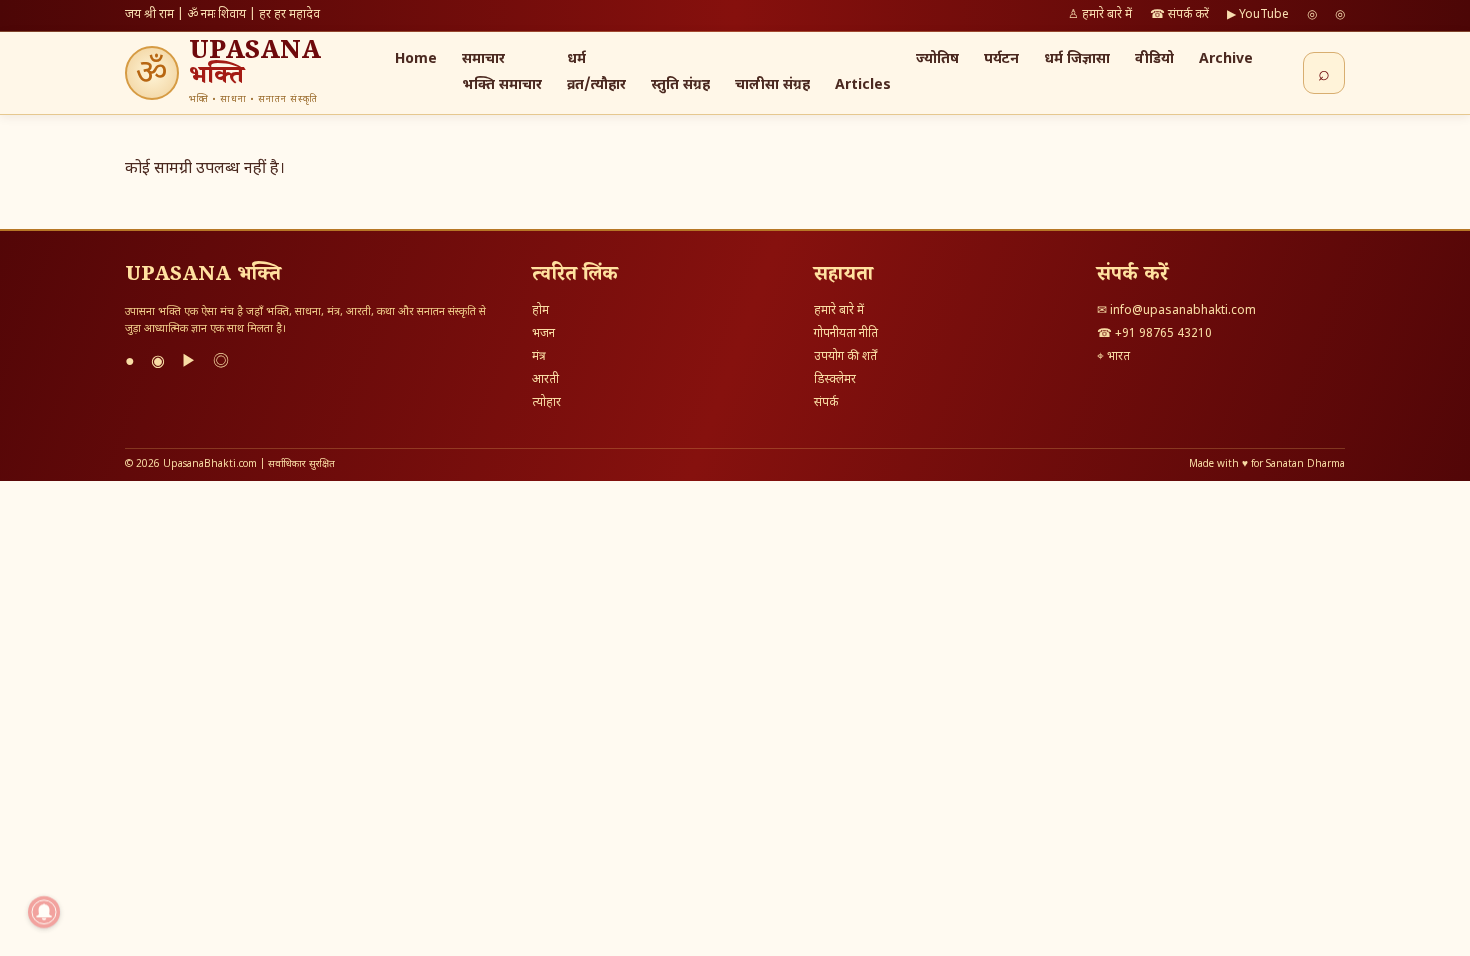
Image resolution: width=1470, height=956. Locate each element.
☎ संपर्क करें (1179, 15)
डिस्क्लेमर (835, 380)
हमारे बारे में (839, 311)
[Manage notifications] (44, 912)
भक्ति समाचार (502, 85)
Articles (863, 85)
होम (540, 311)
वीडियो (1154, 59)
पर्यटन (1001, 59)
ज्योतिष (937, 59)
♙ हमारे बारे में (1100, 15)
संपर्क (826, 403)
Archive (1226, 59)
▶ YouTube (1258, 15)
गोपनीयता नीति (846, 334)
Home (416, 59)
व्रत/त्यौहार (596, 85)
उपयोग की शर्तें (845, 357)
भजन (543, 334)
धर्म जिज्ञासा (1077, 59)
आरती (545, 380)
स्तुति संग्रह (680, 85)
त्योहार (546, 403)
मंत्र (539, 357)
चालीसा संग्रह (772, 85)
